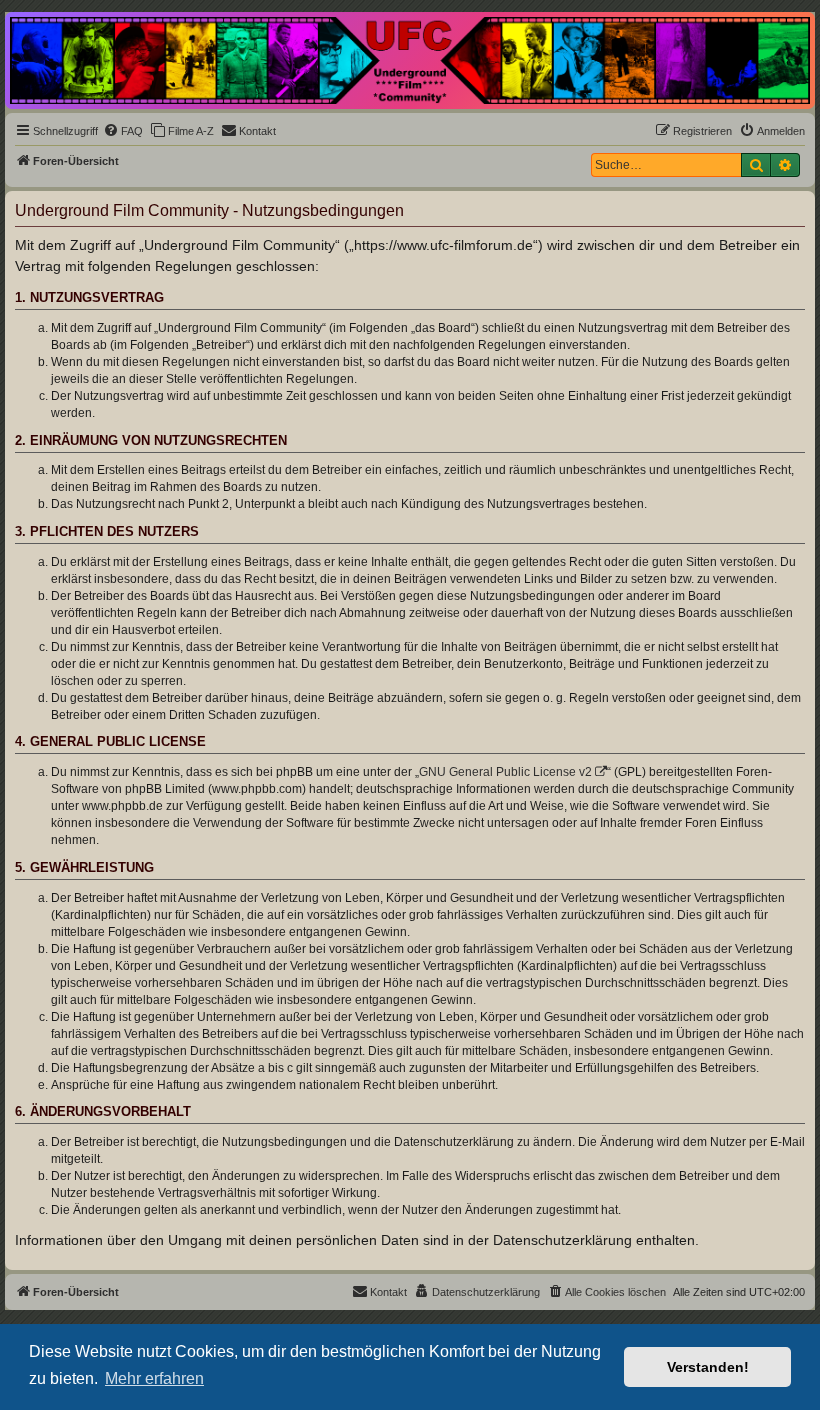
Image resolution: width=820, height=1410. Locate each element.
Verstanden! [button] (708, 1367)
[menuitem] (123, 131)
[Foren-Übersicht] (410, 60)
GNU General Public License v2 (505, 772)
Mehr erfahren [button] (154, 1378)
